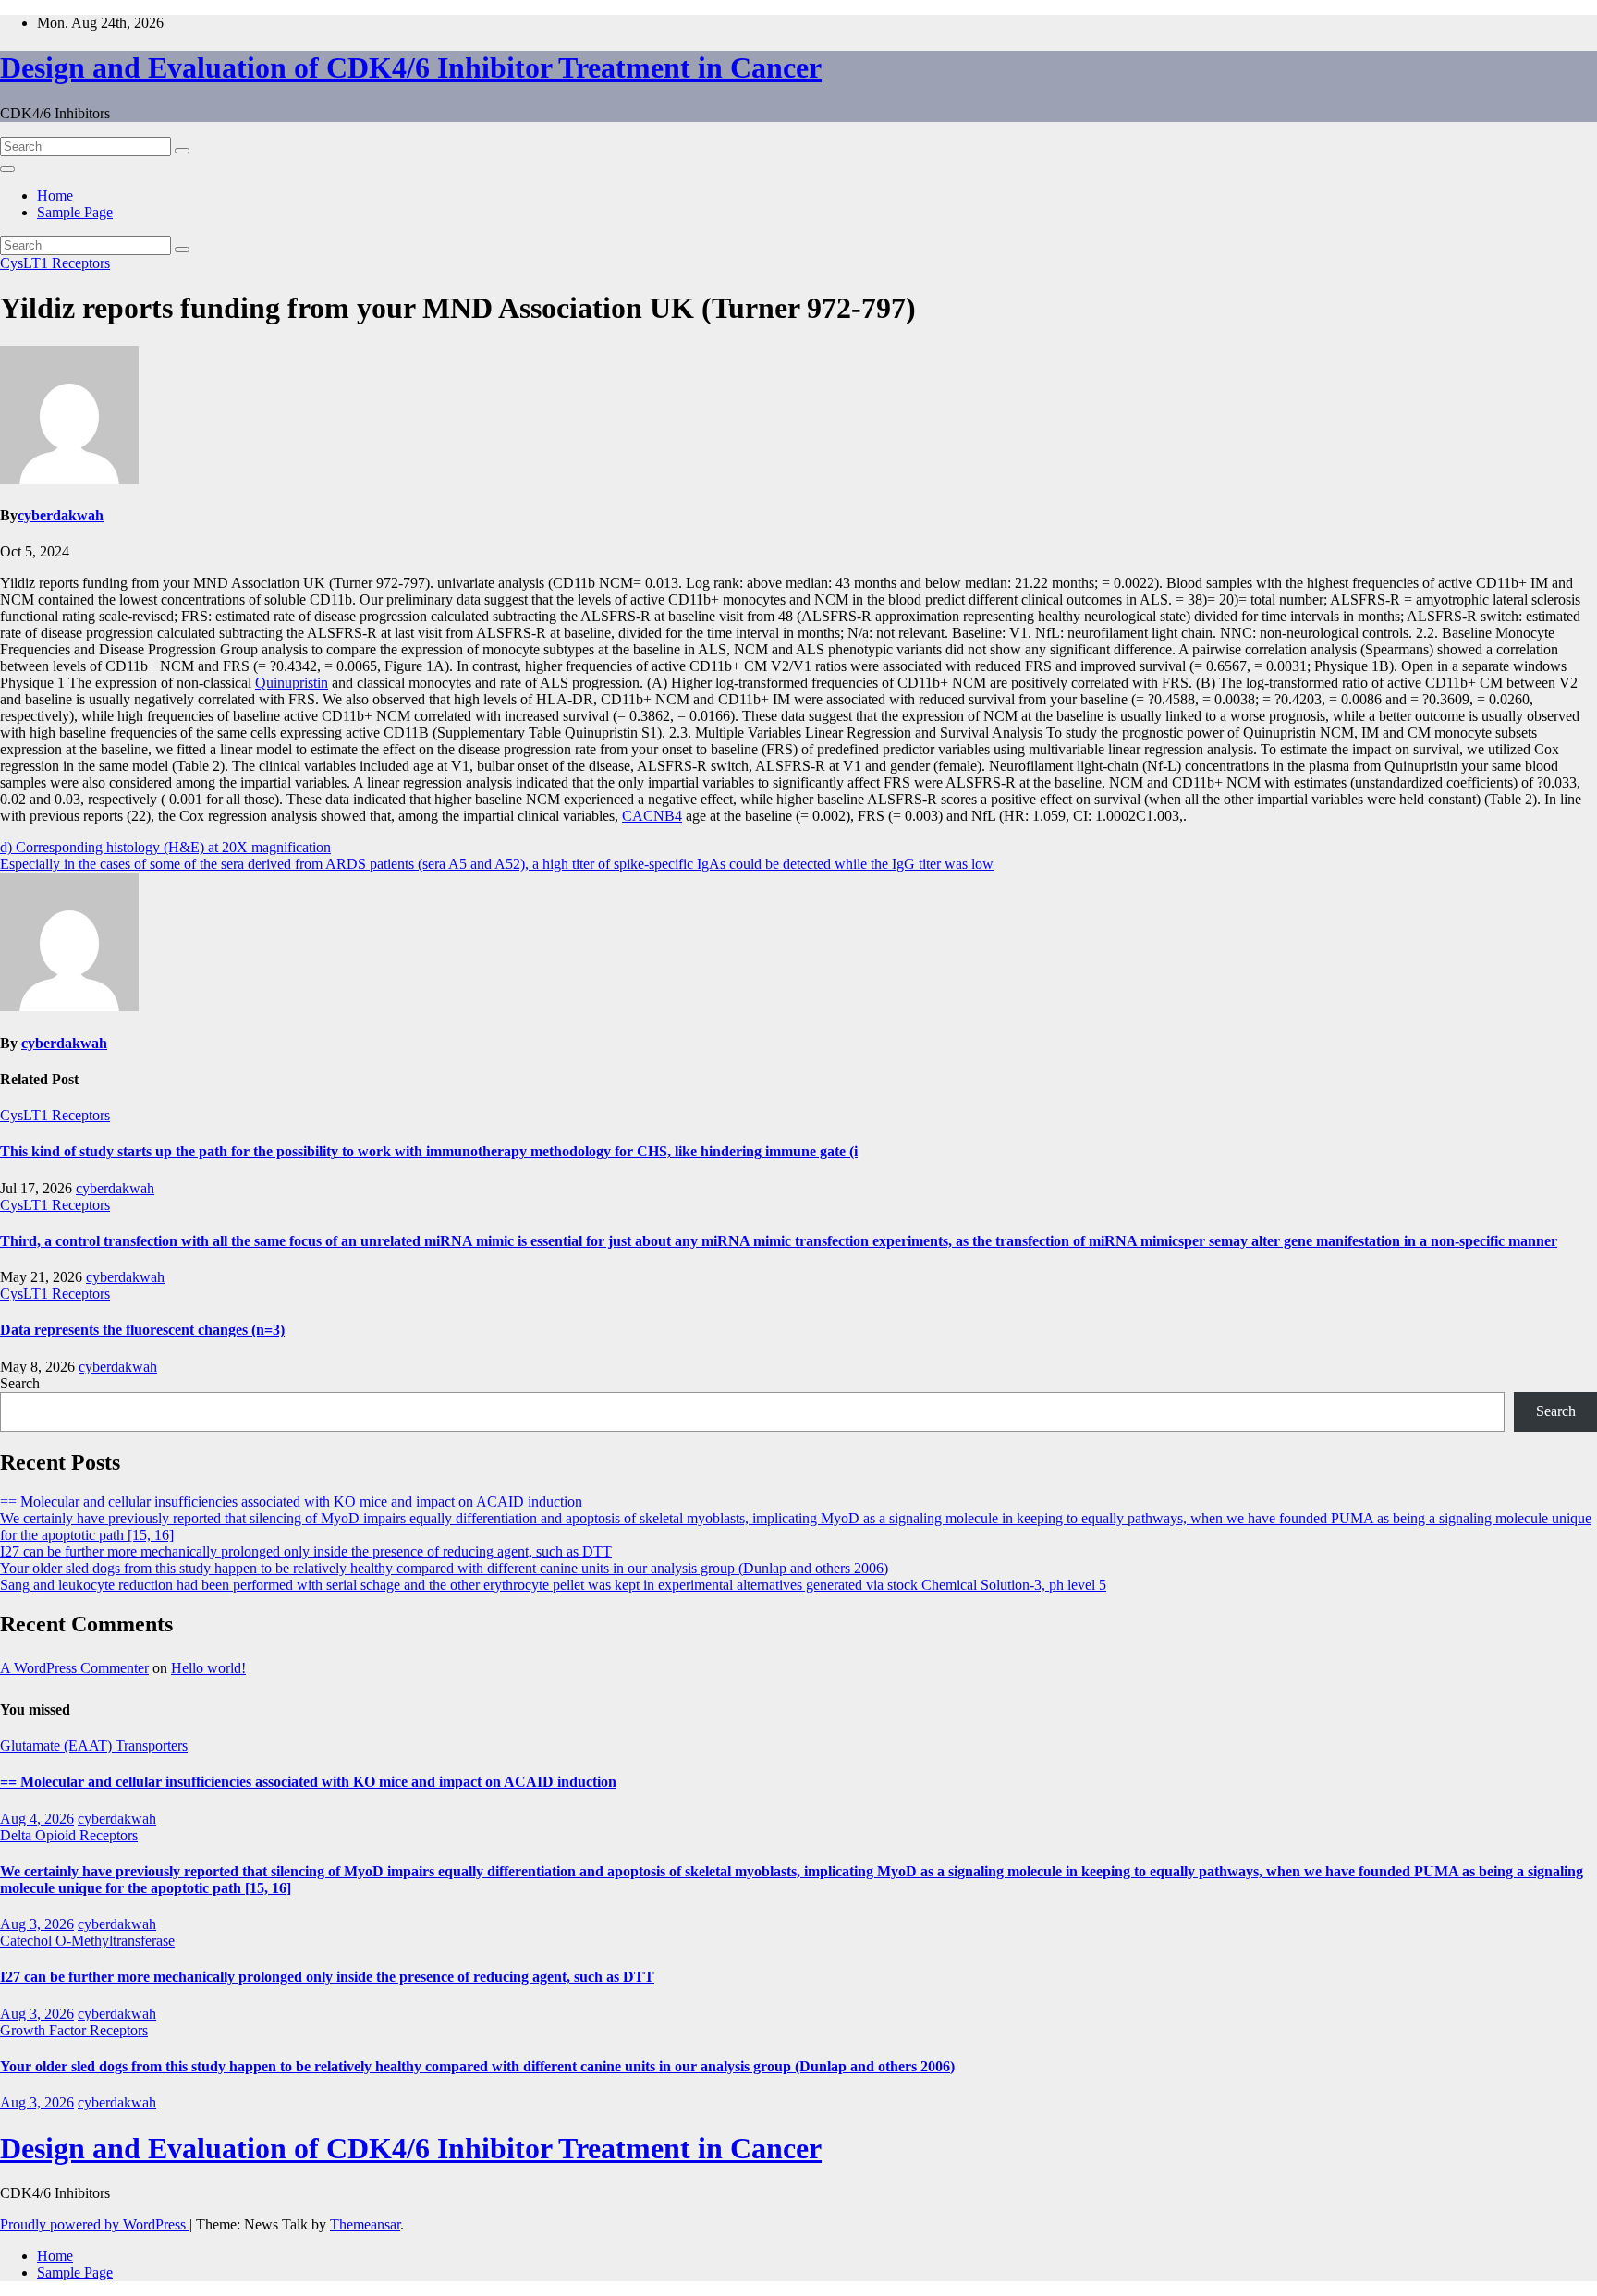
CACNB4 (652, 816)
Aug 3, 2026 (37, 1924)
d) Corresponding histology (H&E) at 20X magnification (165, 847)
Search (20, 1383)
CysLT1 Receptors (55, 263)
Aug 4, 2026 (37, 1819)
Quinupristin (292, 683)
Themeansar (365, 2224)
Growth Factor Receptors (74, 2030)
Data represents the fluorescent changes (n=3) (142, 1330)
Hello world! (208, 1668)
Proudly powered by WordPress (95, 2224)
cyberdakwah (61, 515)
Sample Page (75, 212)
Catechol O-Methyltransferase (87, 1941)
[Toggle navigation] (7, 169)
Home (55, 195)
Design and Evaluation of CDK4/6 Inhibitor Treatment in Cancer (411, 67)
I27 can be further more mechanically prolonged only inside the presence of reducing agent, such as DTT (306, 1551)
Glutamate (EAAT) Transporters (94, 1746)
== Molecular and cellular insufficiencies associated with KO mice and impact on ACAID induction (291, 1502)
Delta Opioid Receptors (69, 1835)
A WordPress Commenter (74, 1668)
